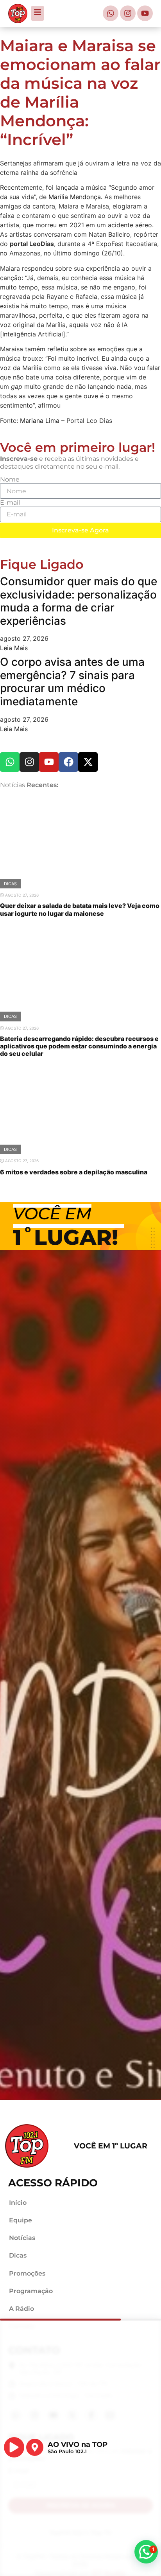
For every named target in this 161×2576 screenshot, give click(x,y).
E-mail (10, 502)
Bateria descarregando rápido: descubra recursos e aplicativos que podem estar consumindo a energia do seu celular (79, 1046)
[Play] (14, 2447)
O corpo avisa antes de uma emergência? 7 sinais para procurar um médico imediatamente (72, 682)
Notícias (22, 2238)
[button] (146, 2552)
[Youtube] (145, 13)
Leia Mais (14, 648)
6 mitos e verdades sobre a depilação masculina (74, 1172)
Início (18, 2203)
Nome (10, 479)
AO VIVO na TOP (78, 2444)
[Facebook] (68, 762)
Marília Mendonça (75, 197)
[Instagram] (128, 13)
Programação (31, 2291)
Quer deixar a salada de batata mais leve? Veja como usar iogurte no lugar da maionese (80, 910)
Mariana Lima (40, 421)
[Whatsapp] (111, 13)
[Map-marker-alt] (35, 2447)
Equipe (21, 2220)
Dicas (10, 884)
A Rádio (21, 2309)
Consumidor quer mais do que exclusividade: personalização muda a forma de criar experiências (79, 601)
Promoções (27, 2273)
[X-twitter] (88, 762)
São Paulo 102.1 (67, 2451)
